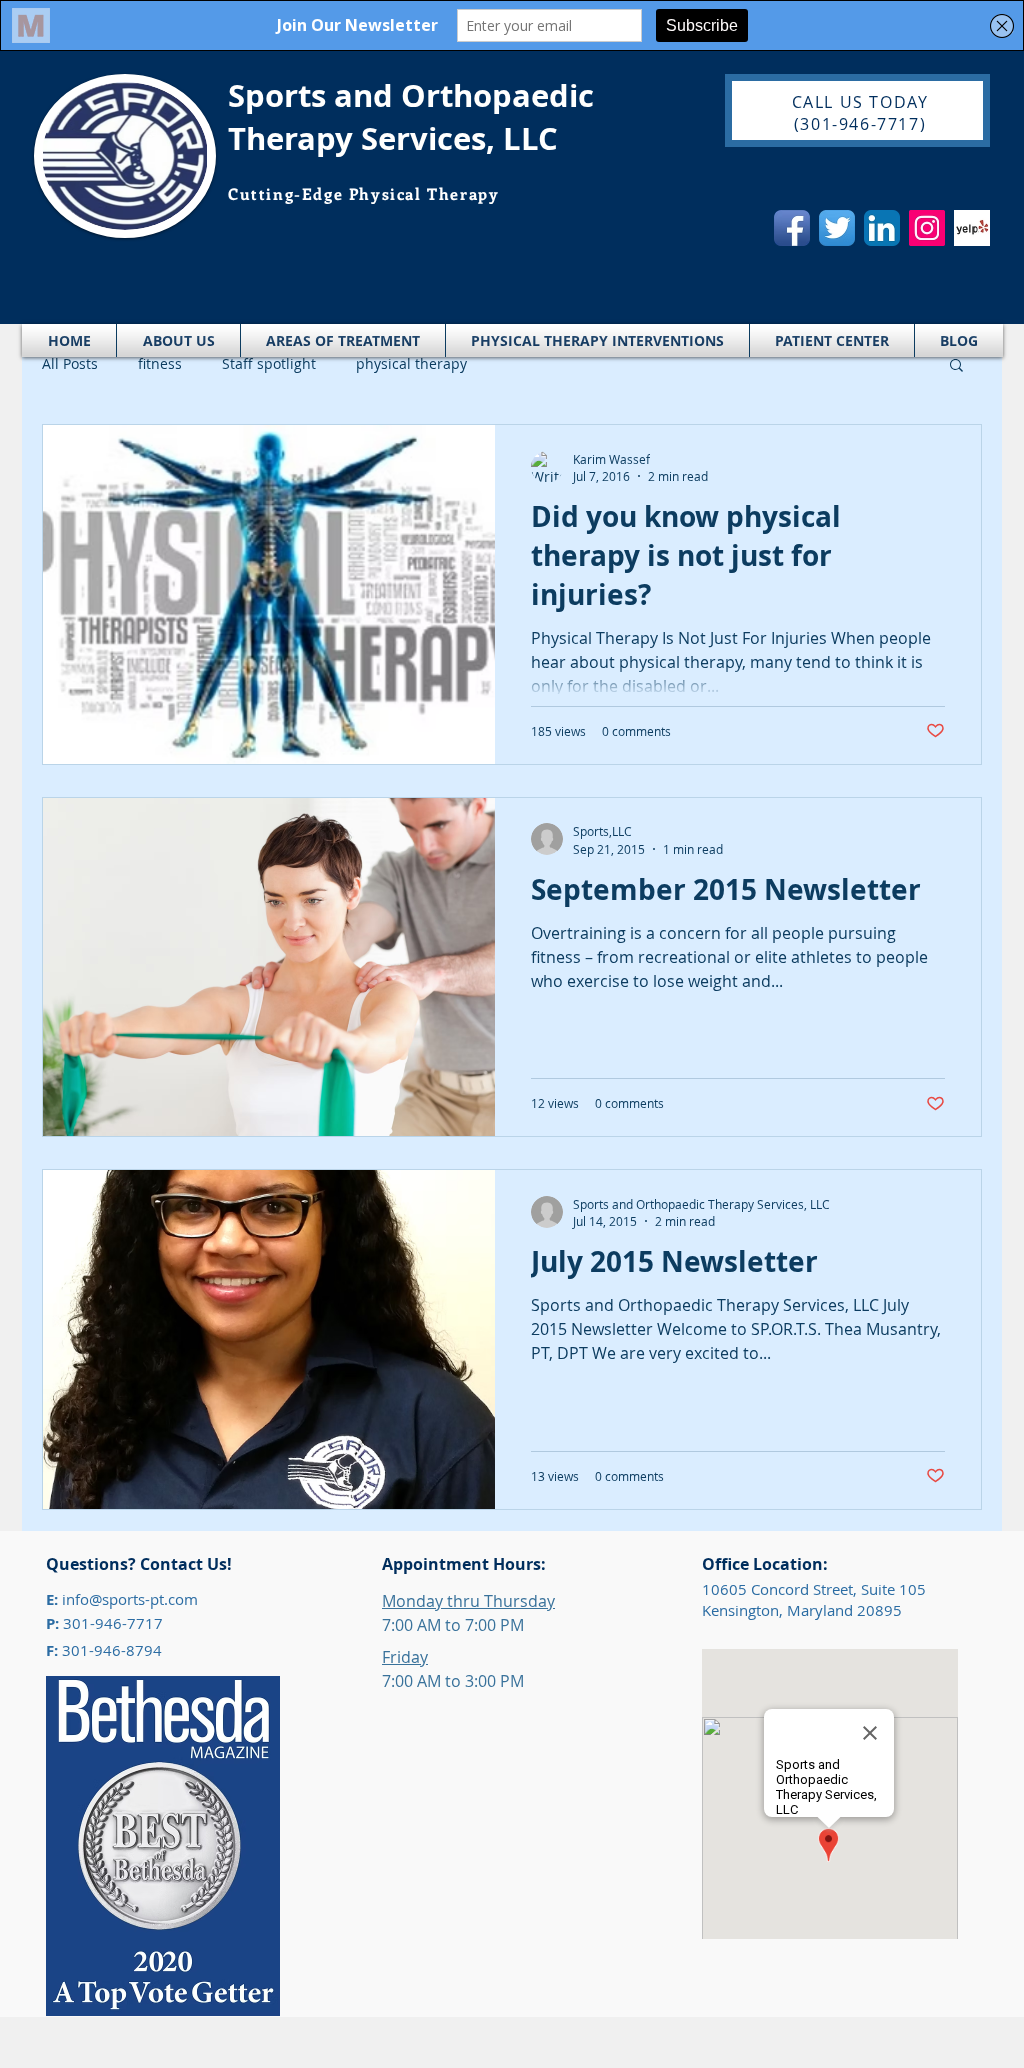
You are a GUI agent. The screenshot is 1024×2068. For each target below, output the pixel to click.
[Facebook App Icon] (792, 228)
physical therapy (411, 363)
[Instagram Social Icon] (927, 228)
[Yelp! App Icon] (972, 228)
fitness (160, 363)
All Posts (70, 363)
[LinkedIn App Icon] (882, 228)
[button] (956, 366)
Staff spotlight (269, 363)
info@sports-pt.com (130, 1599)
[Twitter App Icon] (837, 228)
